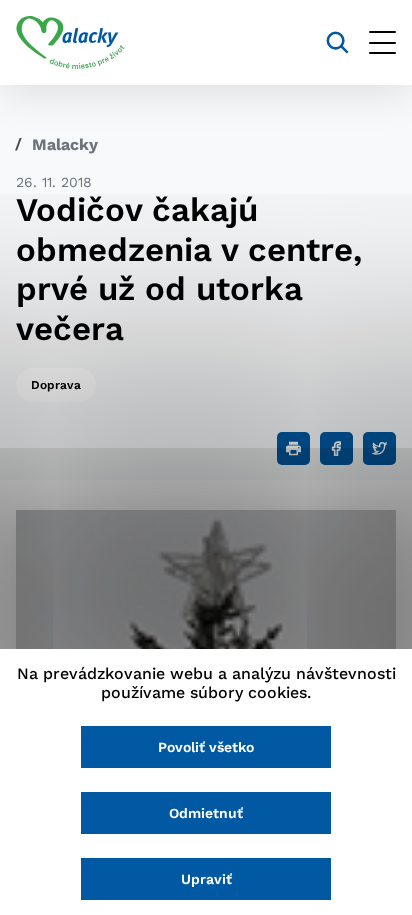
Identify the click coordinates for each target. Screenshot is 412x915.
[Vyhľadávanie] (337, 42)
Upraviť (206, 879)
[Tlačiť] (293, 448)
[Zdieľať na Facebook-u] (336, 448)
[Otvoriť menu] (382, 42)
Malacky (65, 144)
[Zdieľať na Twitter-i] (379, 448)
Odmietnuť (206, 813)
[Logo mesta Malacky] (70, 43)
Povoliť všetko (206, 747)
